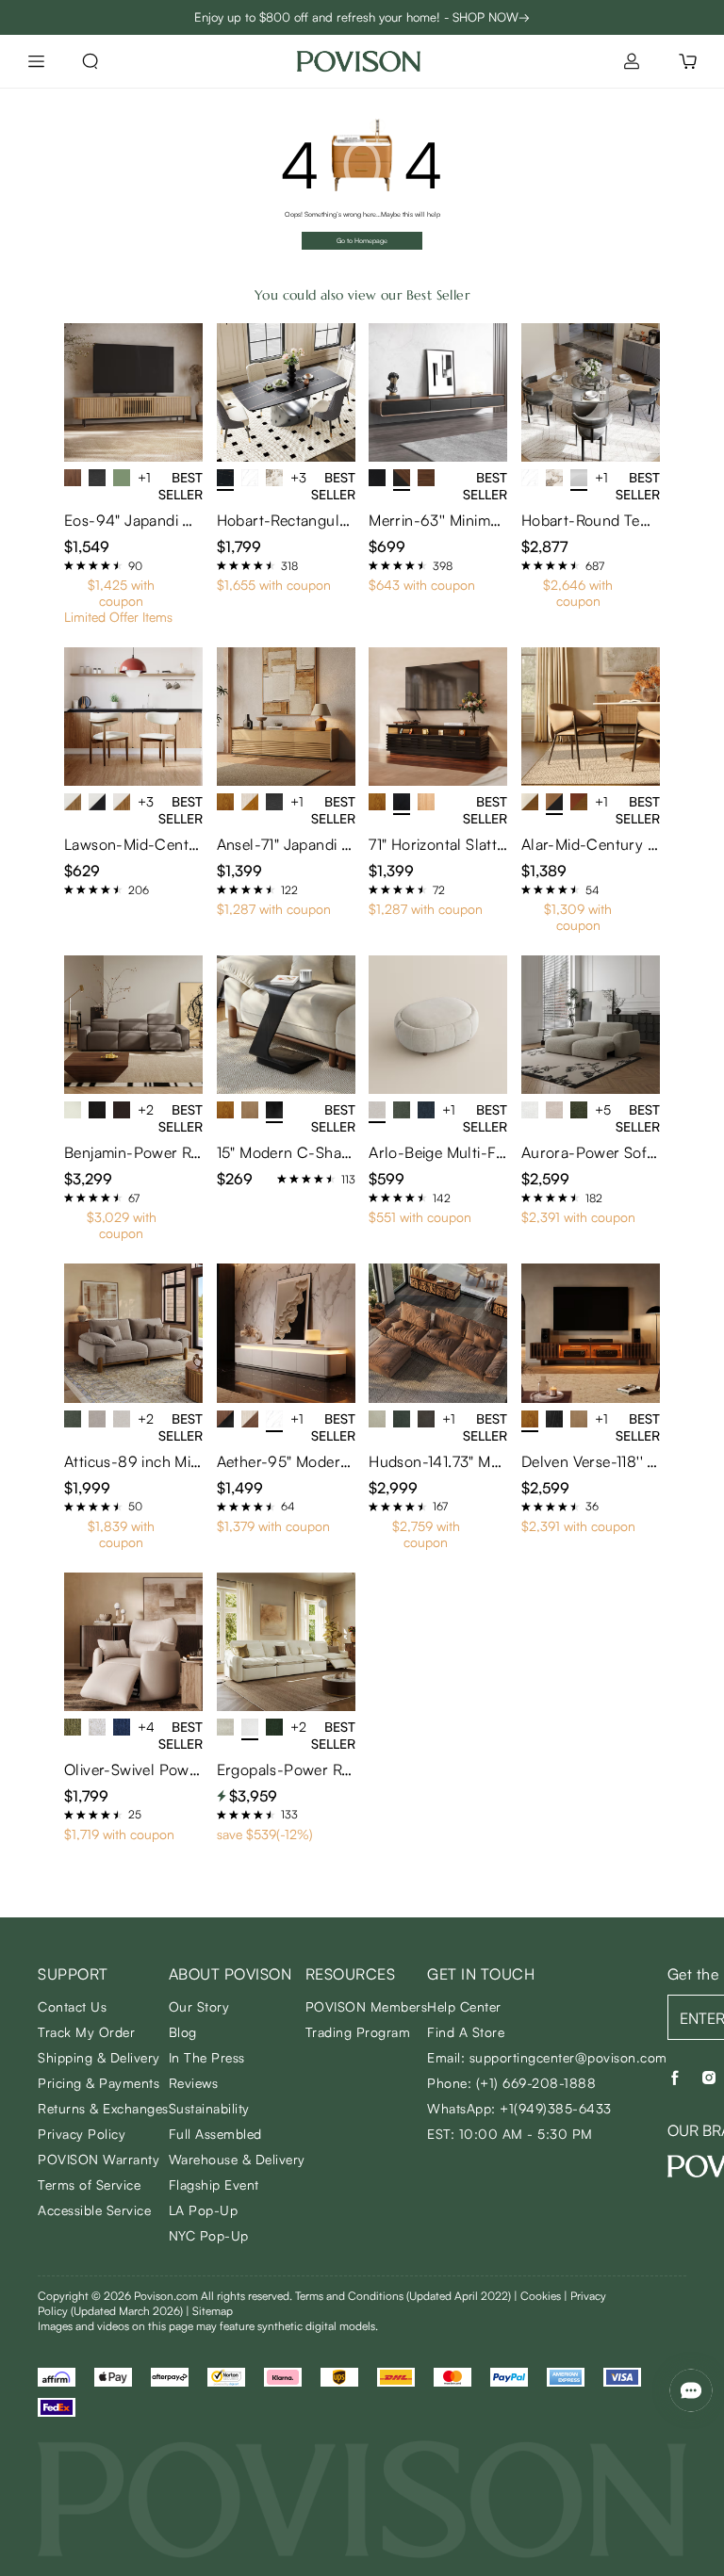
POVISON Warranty (99, 2159)
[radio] (69, 565)
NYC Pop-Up (209, 2235)
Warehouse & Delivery (237, 2159)
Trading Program (358, 2032)
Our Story (199, 2006)
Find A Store (466, 2032)
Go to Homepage (362, 241)
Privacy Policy (82, 2134)
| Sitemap (209, 2311)
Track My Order (86, 2032)
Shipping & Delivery (99, 2057)
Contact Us (72, 2006)
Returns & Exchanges (103, 2108)
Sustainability (209, 2108)
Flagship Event (214, 2185)
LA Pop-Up (204, 2210)
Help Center (464, 2006)
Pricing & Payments (99, 2083)
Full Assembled (215, 2134)
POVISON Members (367, 2006)
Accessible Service (94, 2210)
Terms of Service (89, 2185)
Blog (183, 2032)
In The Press (207, 2057)
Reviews (194, 2083)
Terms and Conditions (403, 2296)
